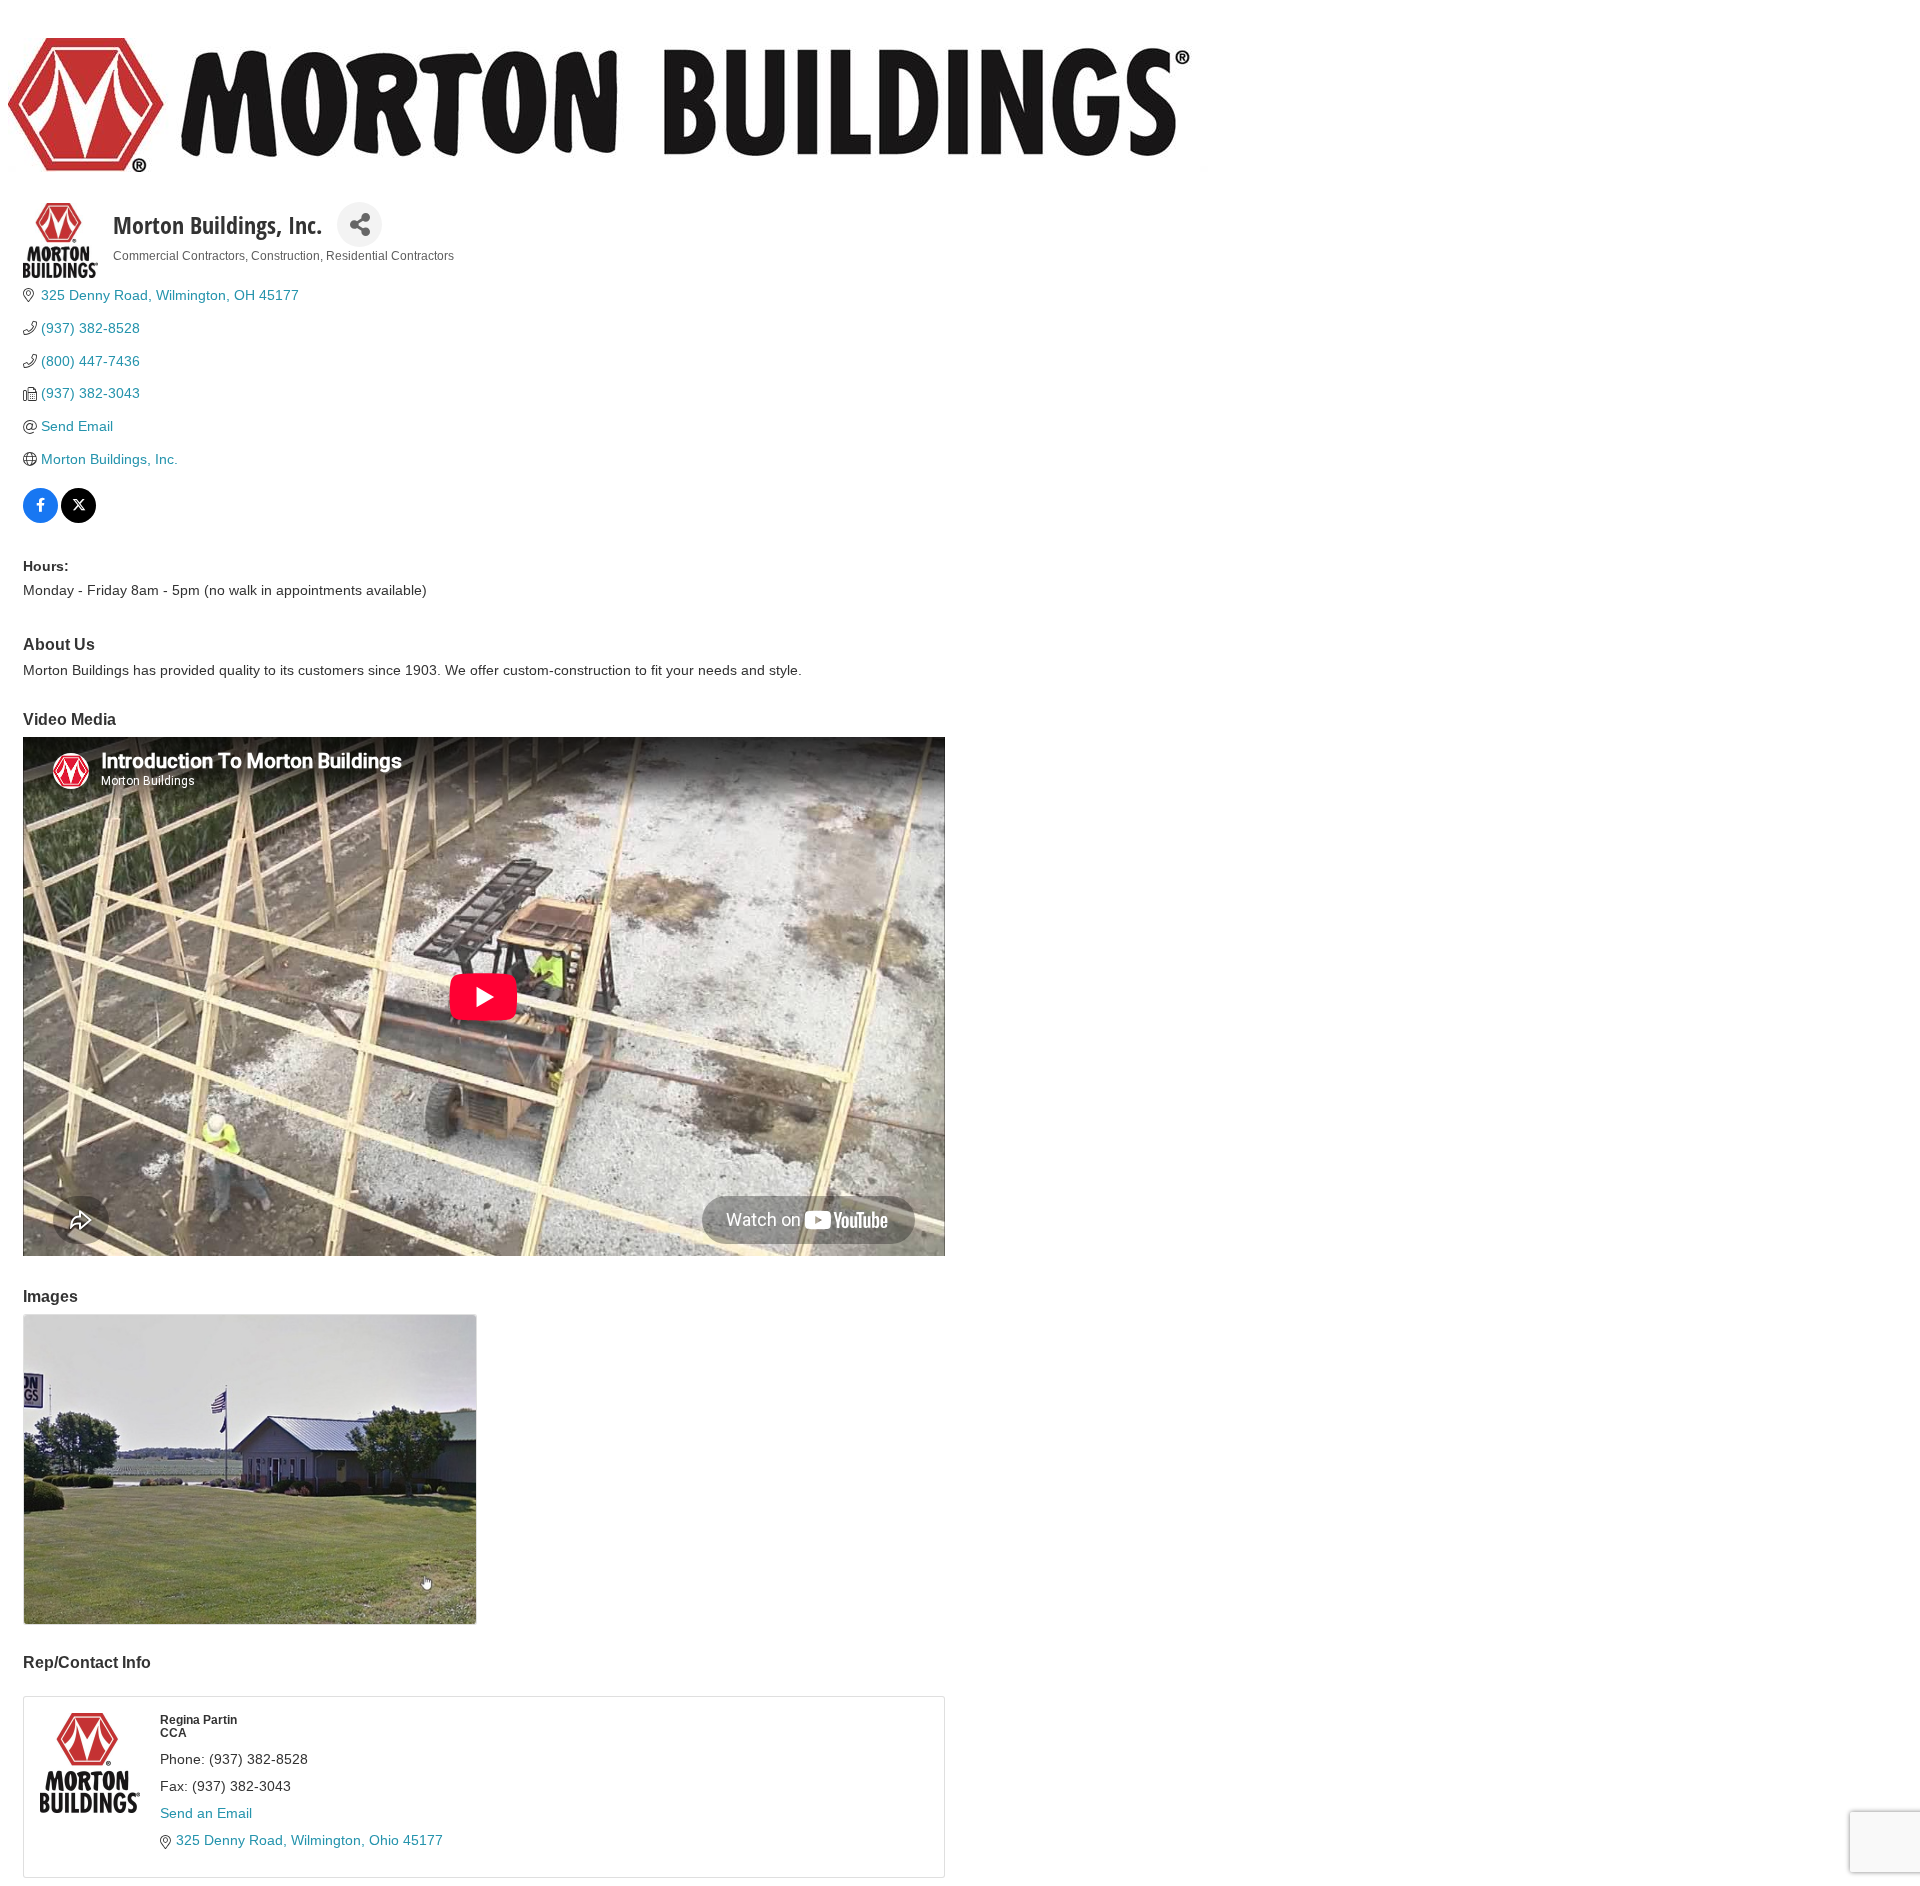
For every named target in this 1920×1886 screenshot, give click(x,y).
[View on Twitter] (78, 518)
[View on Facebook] (40, 518)
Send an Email (206, 1813)
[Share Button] (359, 224)
